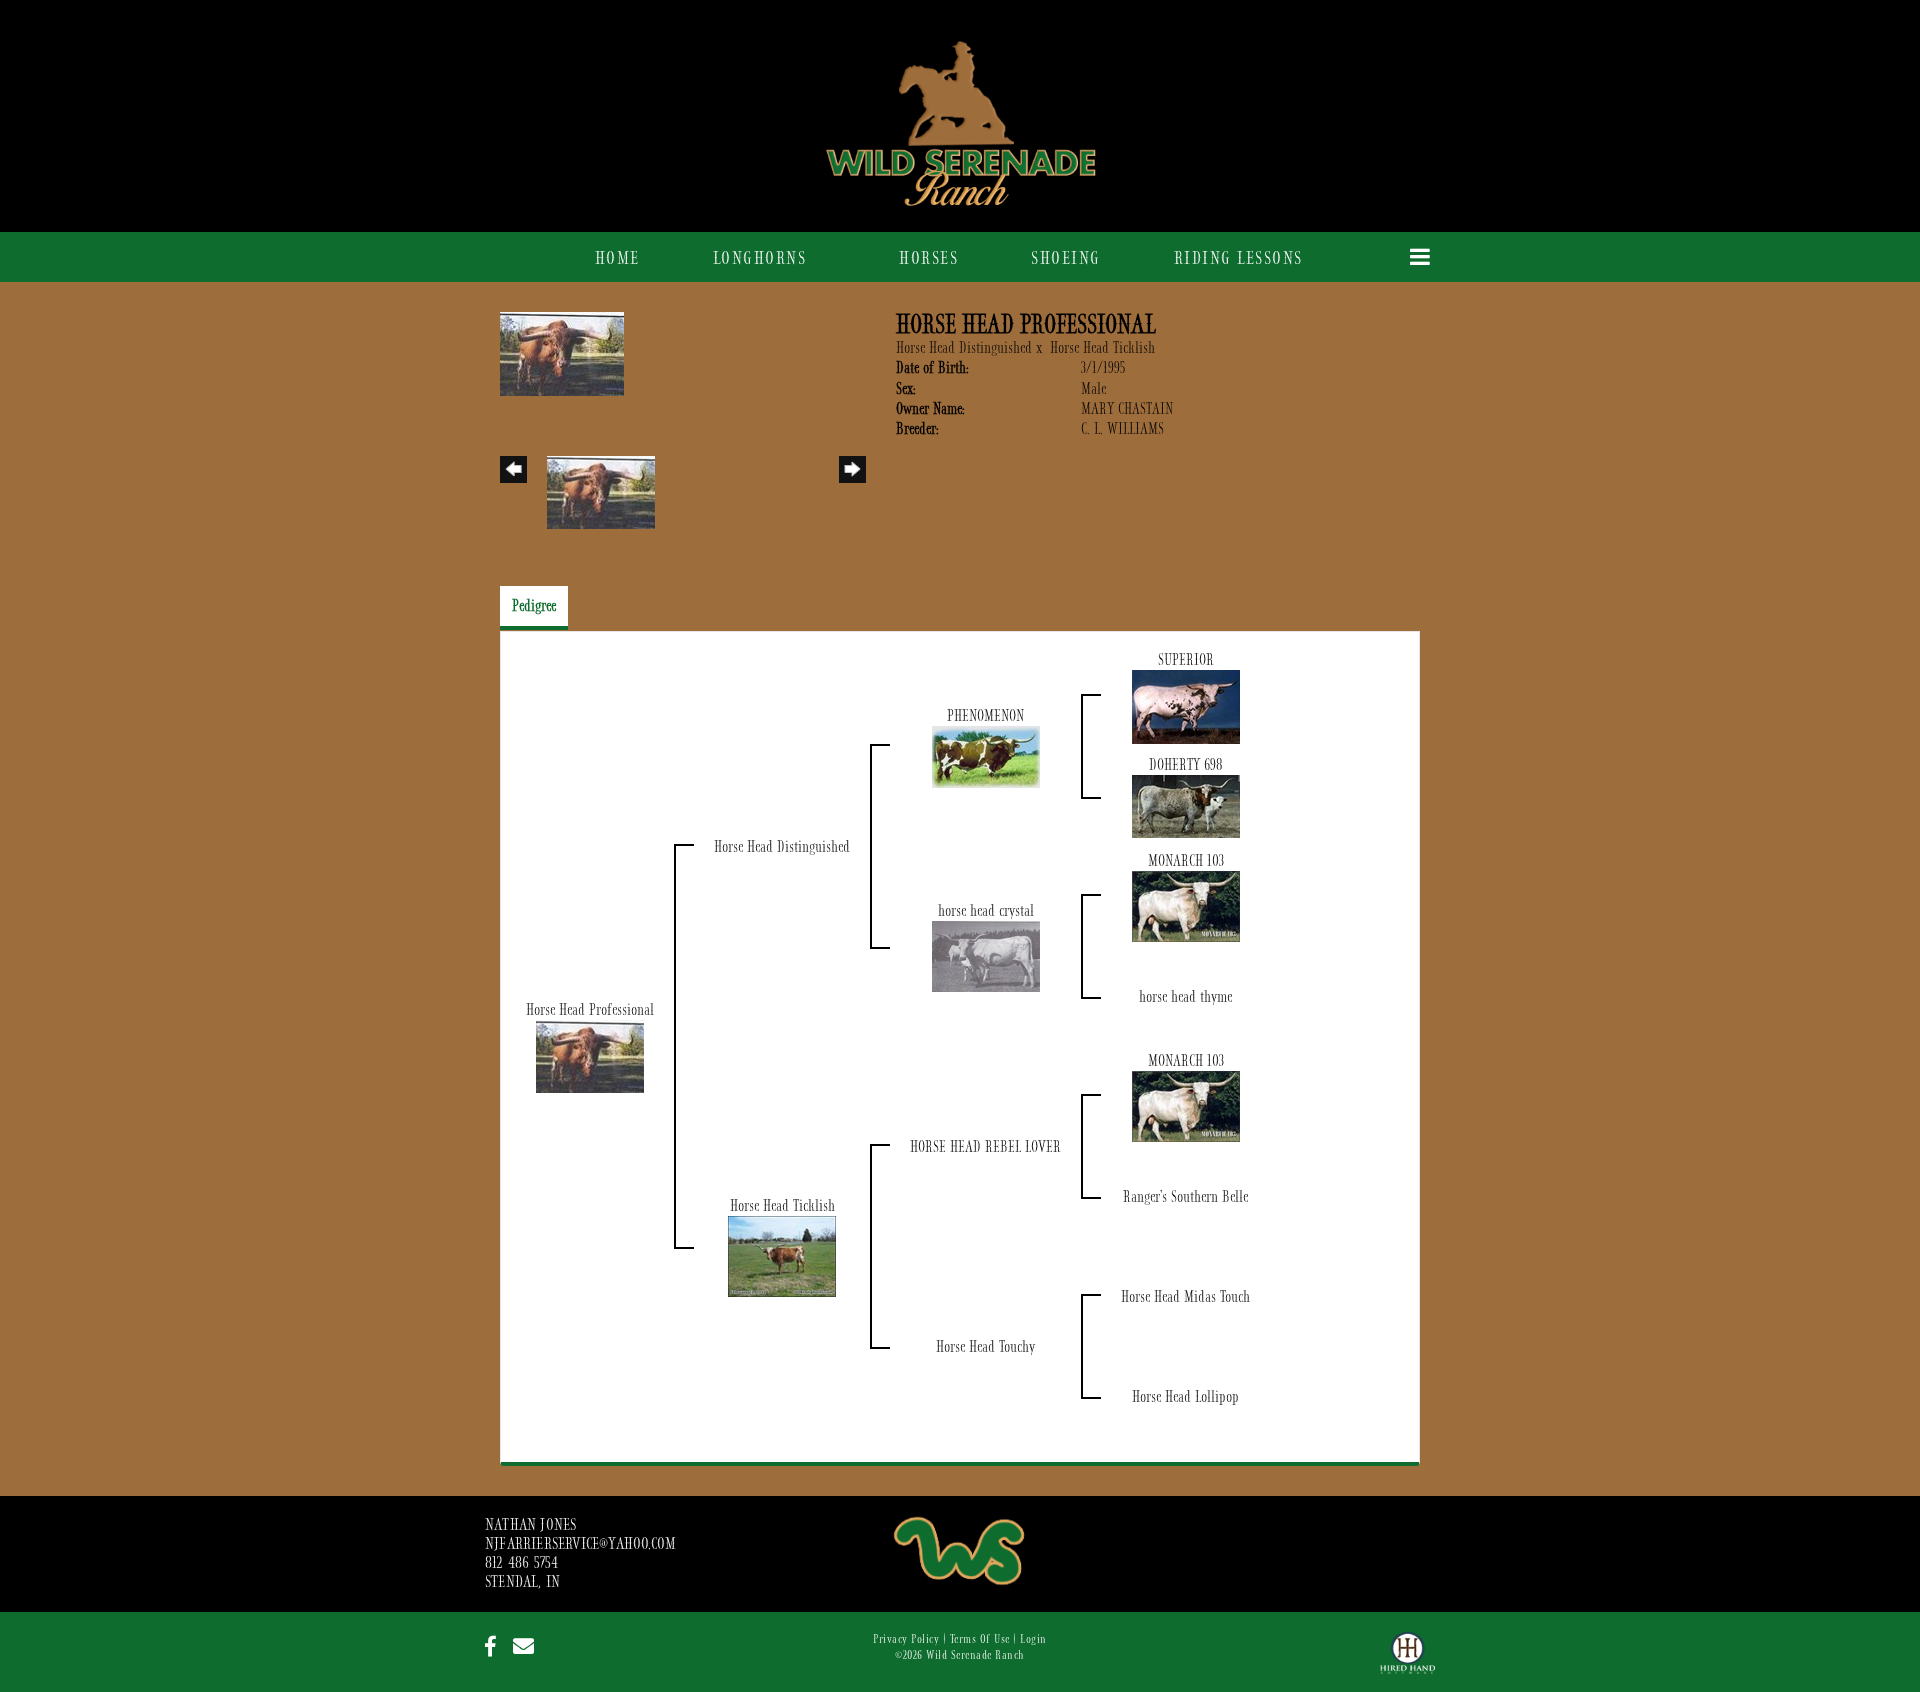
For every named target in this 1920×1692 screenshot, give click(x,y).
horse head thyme (1185, 997)
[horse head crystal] (986, 956)
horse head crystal (986, 911)
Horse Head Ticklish (1102, 348)
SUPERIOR (1186, 660)
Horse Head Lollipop (1185, 1397)
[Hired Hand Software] (1407, 1662)
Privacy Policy (906, 1639)
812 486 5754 (521, 1563)
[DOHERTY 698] (1186, 806)
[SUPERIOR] (1186, 706)
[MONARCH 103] (1186, 906)
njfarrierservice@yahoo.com (580, 1544)
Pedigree (534, 606)
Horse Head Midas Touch (1185, 1297)
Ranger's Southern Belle (1185, 1197)
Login (1033, 1639)
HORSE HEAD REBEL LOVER (985, 1147)
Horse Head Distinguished (964, 348)
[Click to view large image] (562, 353)
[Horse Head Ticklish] (782, 1256)
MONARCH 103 (1186, 861)
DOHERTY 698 (1186, 765)
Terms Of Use (980, 1639)
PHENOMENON (985, 716)
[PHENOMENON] (986, 756)
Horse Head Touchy (985, 1347)
